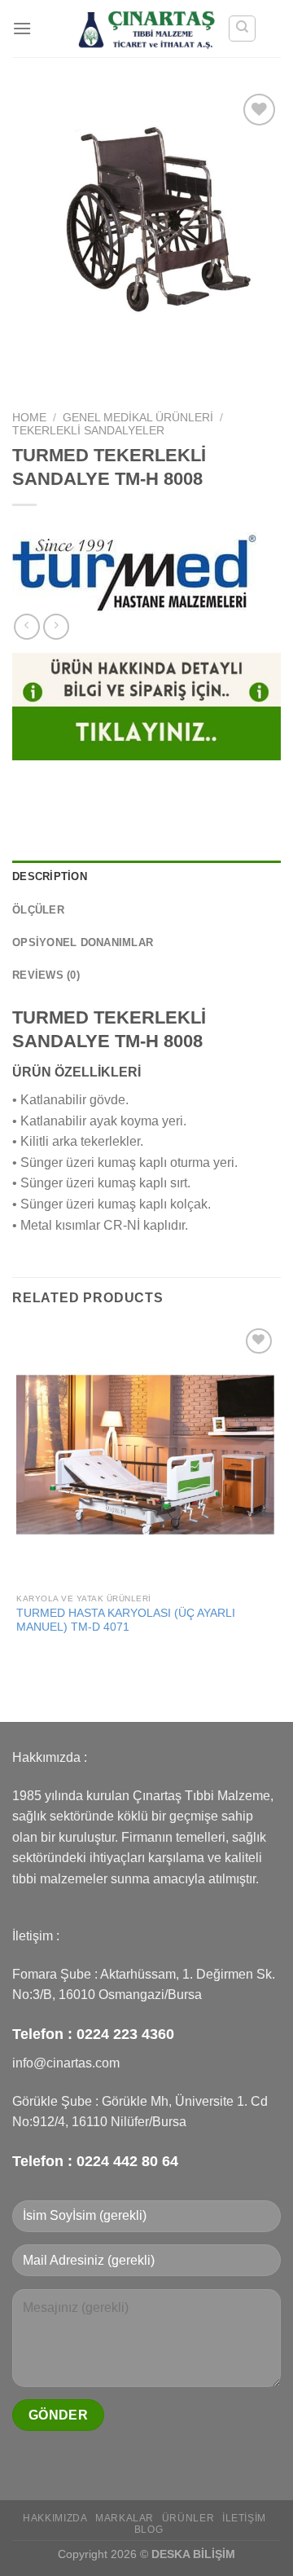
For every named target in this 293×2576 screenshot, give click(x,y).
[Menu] (22, 28)
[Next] (73, 374)
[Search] (242, 29)
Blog (149, 2530)
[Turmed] (134, 573)
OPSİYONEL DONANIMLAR (83, 942)
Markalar (125, 2518)
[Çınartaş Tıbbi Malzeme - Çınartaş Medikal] (147, 28)
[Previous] (28, 374)
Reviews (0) (46, 975)
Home (29, 418)
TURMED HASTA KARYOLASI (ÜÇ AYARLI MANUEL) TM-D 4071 (126, 1620)
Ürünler (188, 2518)
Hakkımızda (55, 2518)
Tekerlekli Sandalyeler (88, 431)
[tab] (146, 877)
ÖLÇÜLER (38, 910)
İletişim (244, 2518)
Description (50, 876)
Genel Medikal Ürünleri (138, 418)
